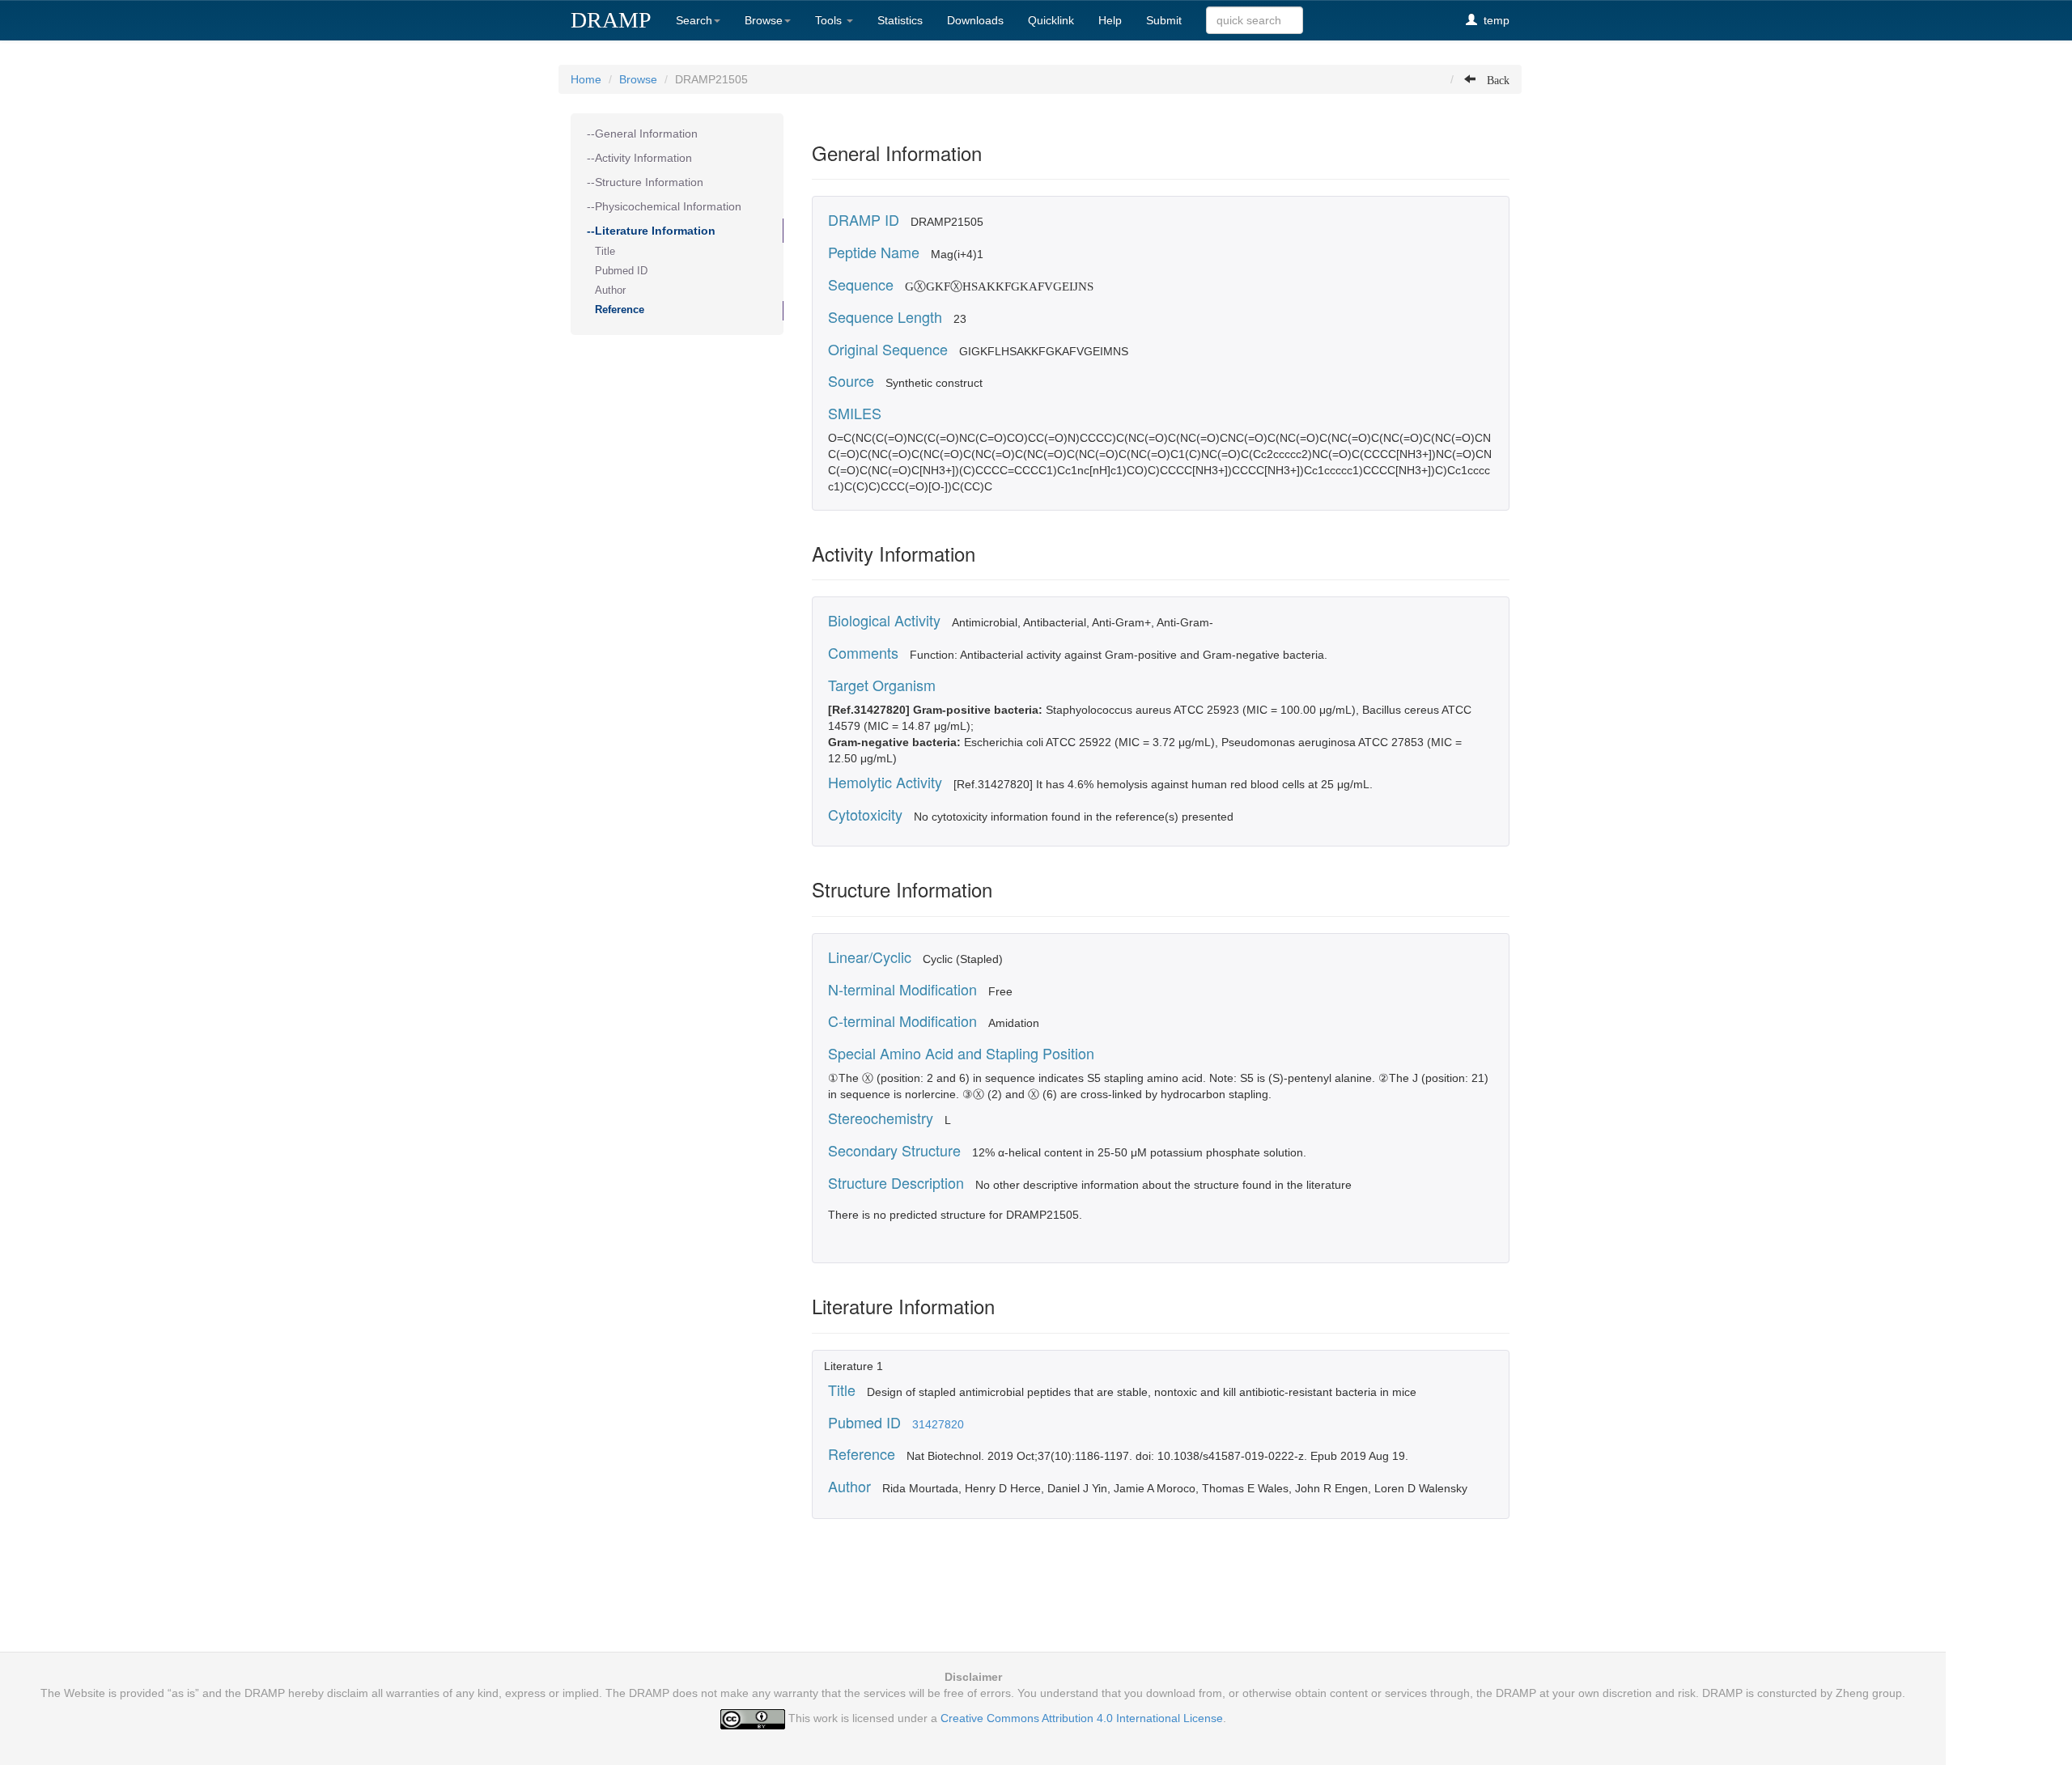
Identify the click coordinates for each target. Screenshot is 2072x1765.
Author (610, 291)
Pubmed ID (621, 271)
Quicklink (1051, 20)
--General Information (642, 134)
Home (586, 79)
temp (1493, 20)
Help (1110, 20)
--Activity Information (639, 158)
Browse (764, 20)
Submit (1164, 20)
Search (694, 20)
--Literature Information (651, 231)
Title (605, 252)
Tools (830, 20)
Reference (620, 310)
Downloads (975, 20)
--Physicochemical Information (664, 206)
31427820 (938, 1424)
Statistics (900, 20)
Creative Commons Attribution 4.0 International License (1082, 1718)
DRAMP (611, 20)
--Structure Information (645, 182)
